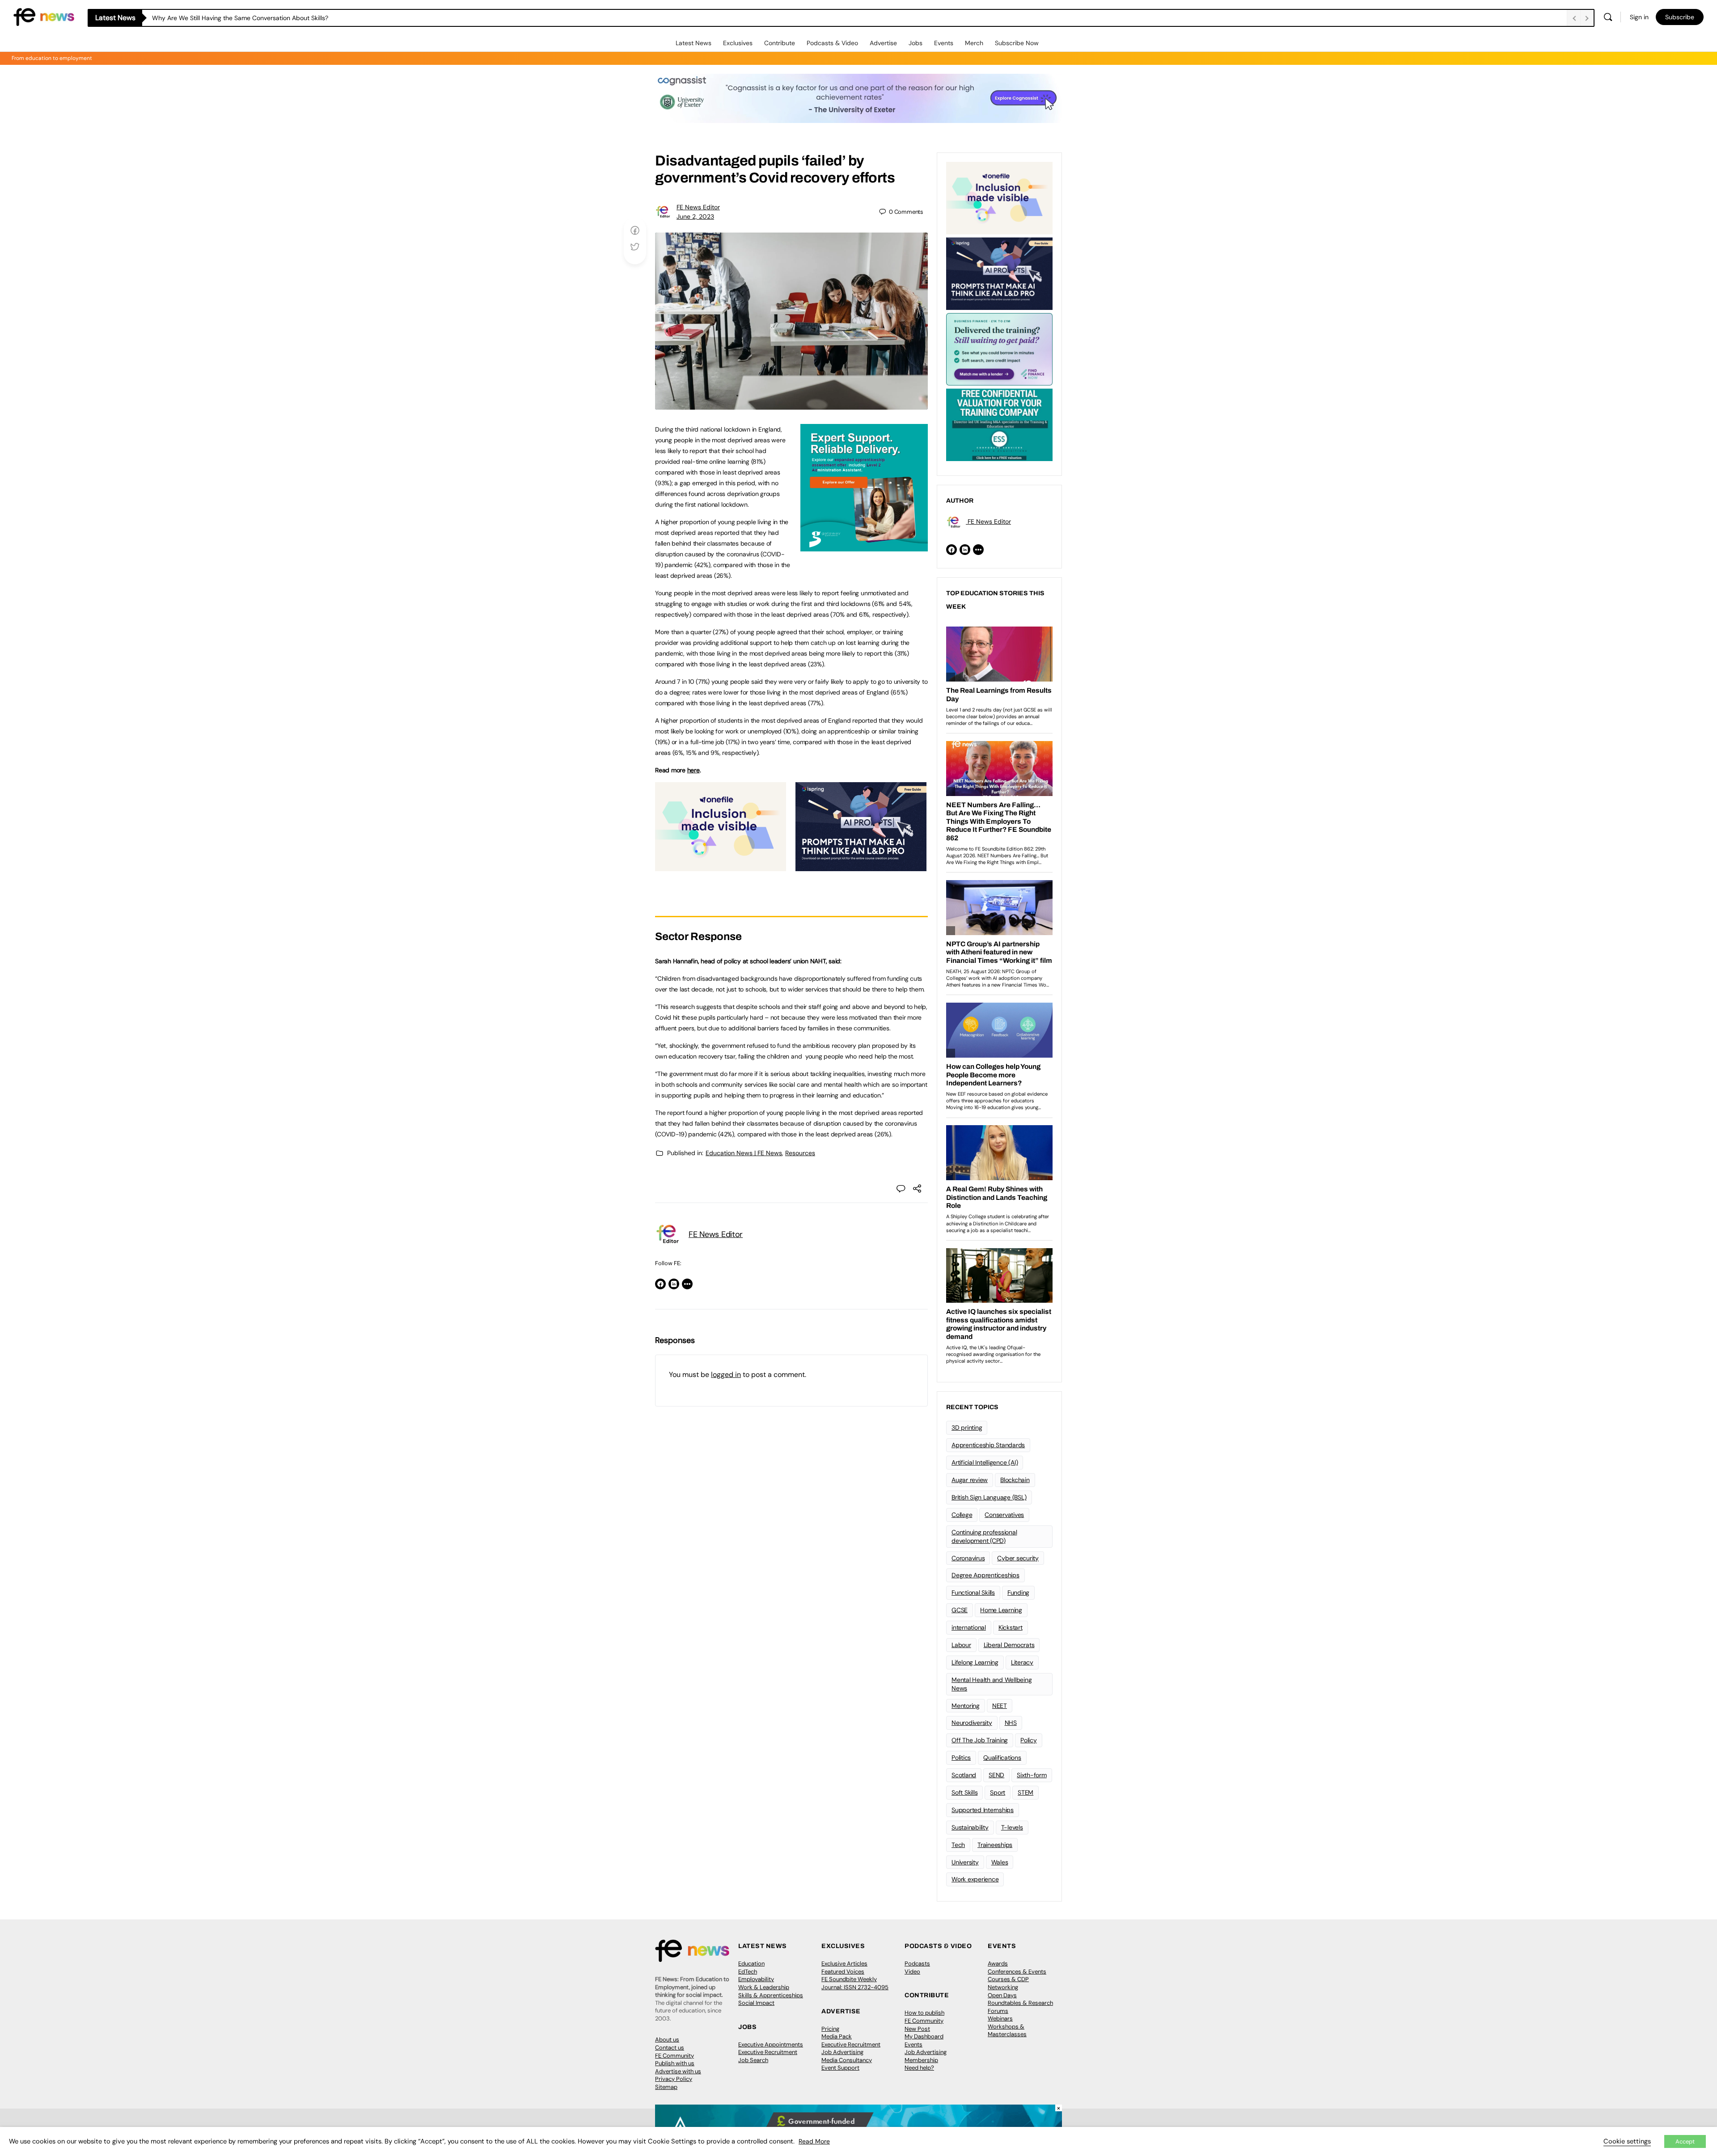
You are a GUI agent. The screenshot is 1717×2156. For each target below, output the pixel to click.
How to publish (924, 2013)
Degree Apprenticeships (985, 1575)
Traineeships (995, 1845)
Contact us (670, 2048)
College (962, 1515)
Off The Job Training (980, 1740)
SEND (996, 1775)
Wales (1000, 1862)
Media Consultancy (847, 2060)
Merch (974, 43)
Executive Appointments (771, 2044)
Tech (958, 1845)
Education (751, 1963)
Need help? (919, 2068)
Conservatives (1004, 1515)
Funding (1018, 1593)
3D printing (967, 1427)
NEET (1000, 1706)
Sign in (1639, 17)
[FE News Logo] (44, 16)
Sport (998, 1792)
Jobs (916, 43)
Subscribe (1680, 17)
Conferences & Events (1017, 1972)
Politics (961, 1758)
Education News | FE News (744, 1153)
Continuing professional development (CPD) (984, 1536)
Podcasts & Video (832, 43)
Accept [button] (1685, 2141)
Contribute (780, 43)
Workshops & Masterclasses (1007, 2031)
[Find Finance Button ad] (999, 348)
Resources (800, 1153)
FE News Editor (698, 207)
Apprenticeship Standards (988, 1445)
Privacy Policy (674, 2079)
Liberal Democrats (1009, 1645)
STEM (1026, 1792)
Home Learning (1001, 1610)
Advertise (883, 43)
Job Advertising (842, 2052)
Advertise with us (678, 2071)
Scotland (964, 1775)
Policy (1029, 1740)
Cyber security (1018, 1558)
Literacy (1022, 1662)
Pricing (830, 2029)
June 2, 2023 (695, 216)
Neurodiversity (972, 1723)
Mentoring (966, 1706)
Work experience (975, 1879)
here (694, 770)
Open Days (1002, 1995)
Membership (921, 2060)
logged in (726, 1375)
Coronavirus (968, 1558)
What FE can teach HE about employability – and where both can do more (260, 18)
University (965, 1862)
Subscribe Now (1017, 43)
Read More (814, 2141)
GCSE (960, 1610)
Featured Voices (843, 1972)
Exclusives (738, 43)
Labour (961, 1645)
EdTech (748, 1972)
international (969, 1627)
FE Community (675, 2056)
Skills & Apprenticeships (771, 1995)
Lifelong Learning (975, 1662)
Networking (1003, 1987)
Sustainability (970, 1827)
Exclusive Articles (844, 1963)
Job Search (753, 2060)
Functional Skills (973, 1593)
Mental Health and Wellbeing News (992, 1684)
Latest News (694, 43)
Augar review (970, 1480)
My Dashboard (924, 2036)
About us (667, 2040)
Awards (998, 1963)
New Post (917, 2029)
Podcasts (917, 1963)
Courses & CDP (1008, 1979)
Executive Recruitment (768, 2052)
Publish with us (675, 2063)
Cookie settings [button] (1627, 2141)
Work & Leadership (764, 1987)
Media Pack (837, 2036)
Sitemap (666, 2087)
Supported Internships (983, 1810)
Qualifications (1002, 1758)
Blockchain (1015, 1480)
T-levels (1012, 1827)
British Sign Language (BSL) (989, 1497)
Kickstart (1011, 1627)
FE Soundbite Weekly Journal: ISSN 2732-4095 (855, 1983)
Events (944, 43)
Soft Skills (964, 1792)
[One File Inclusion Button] (721, 866)
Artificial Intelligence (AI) (985, 1462)
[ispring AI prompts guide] (861, 866)
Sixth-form (1032, 1775)
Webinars (1000, 2018)
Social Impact (756, 2003)
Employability (756, 1979)
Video (912, 1972)
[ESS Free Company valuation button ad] (999, 424)
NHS (1011, 1723)
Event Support (840, 2068)
